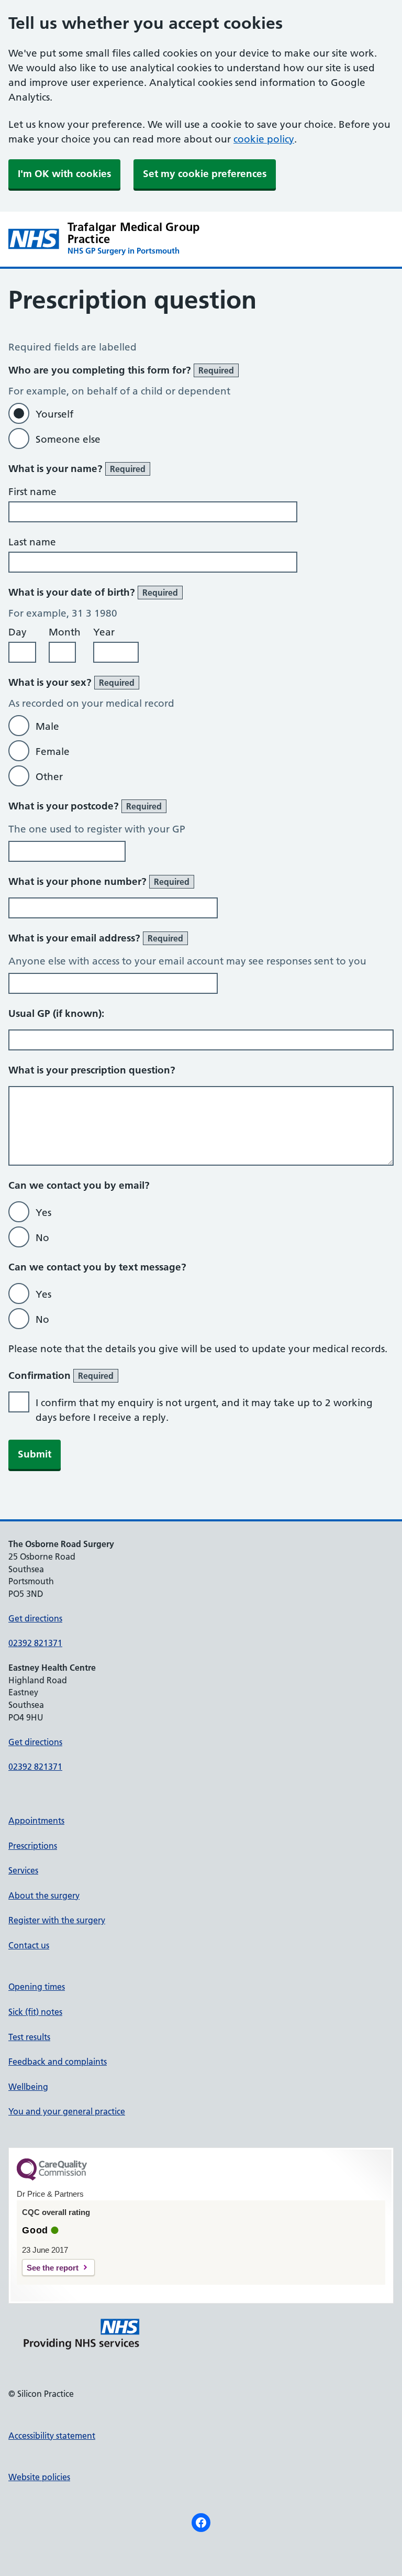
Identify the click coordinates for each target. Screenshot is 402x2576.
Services (23, 1870)
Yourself (54, 414)
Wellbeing (28, 2087)
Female (53, 752)
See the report (53, 2268)
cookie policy (264, 139)
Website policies (39, 2477)
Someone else (68, 439)
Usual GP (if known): (56, 1013)
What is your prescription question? (92, 1070)
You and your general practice (67, 2111)
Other (49, 777)
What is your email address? (96, 938)
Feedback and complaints (58, 2062)
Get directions (35, 1618)
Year (104, 632)
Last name (32, 542)
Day (18, 632)
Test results (29, 2037)
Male (47, 726)
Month (65, 632)
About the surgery (44, 1895)
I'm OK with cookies (64, 174)
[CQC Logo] (52, 2178)
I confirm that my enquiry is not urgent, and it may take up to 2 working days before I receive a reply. (204, 1410)
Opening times (37, 1987)
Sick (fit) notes (35, 2012)
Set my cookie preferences (205, 174)
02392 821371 (35, 1643)
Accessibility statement (52, 2436)
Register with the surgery (57, 1920)
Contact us (29, 1945)
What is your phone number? (99, 881)
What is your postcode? (85, 806)
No (42, 1238)
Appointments (36, 1821)
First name (32, 492)
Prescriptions (33, 1846)
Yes (43, 1213)
